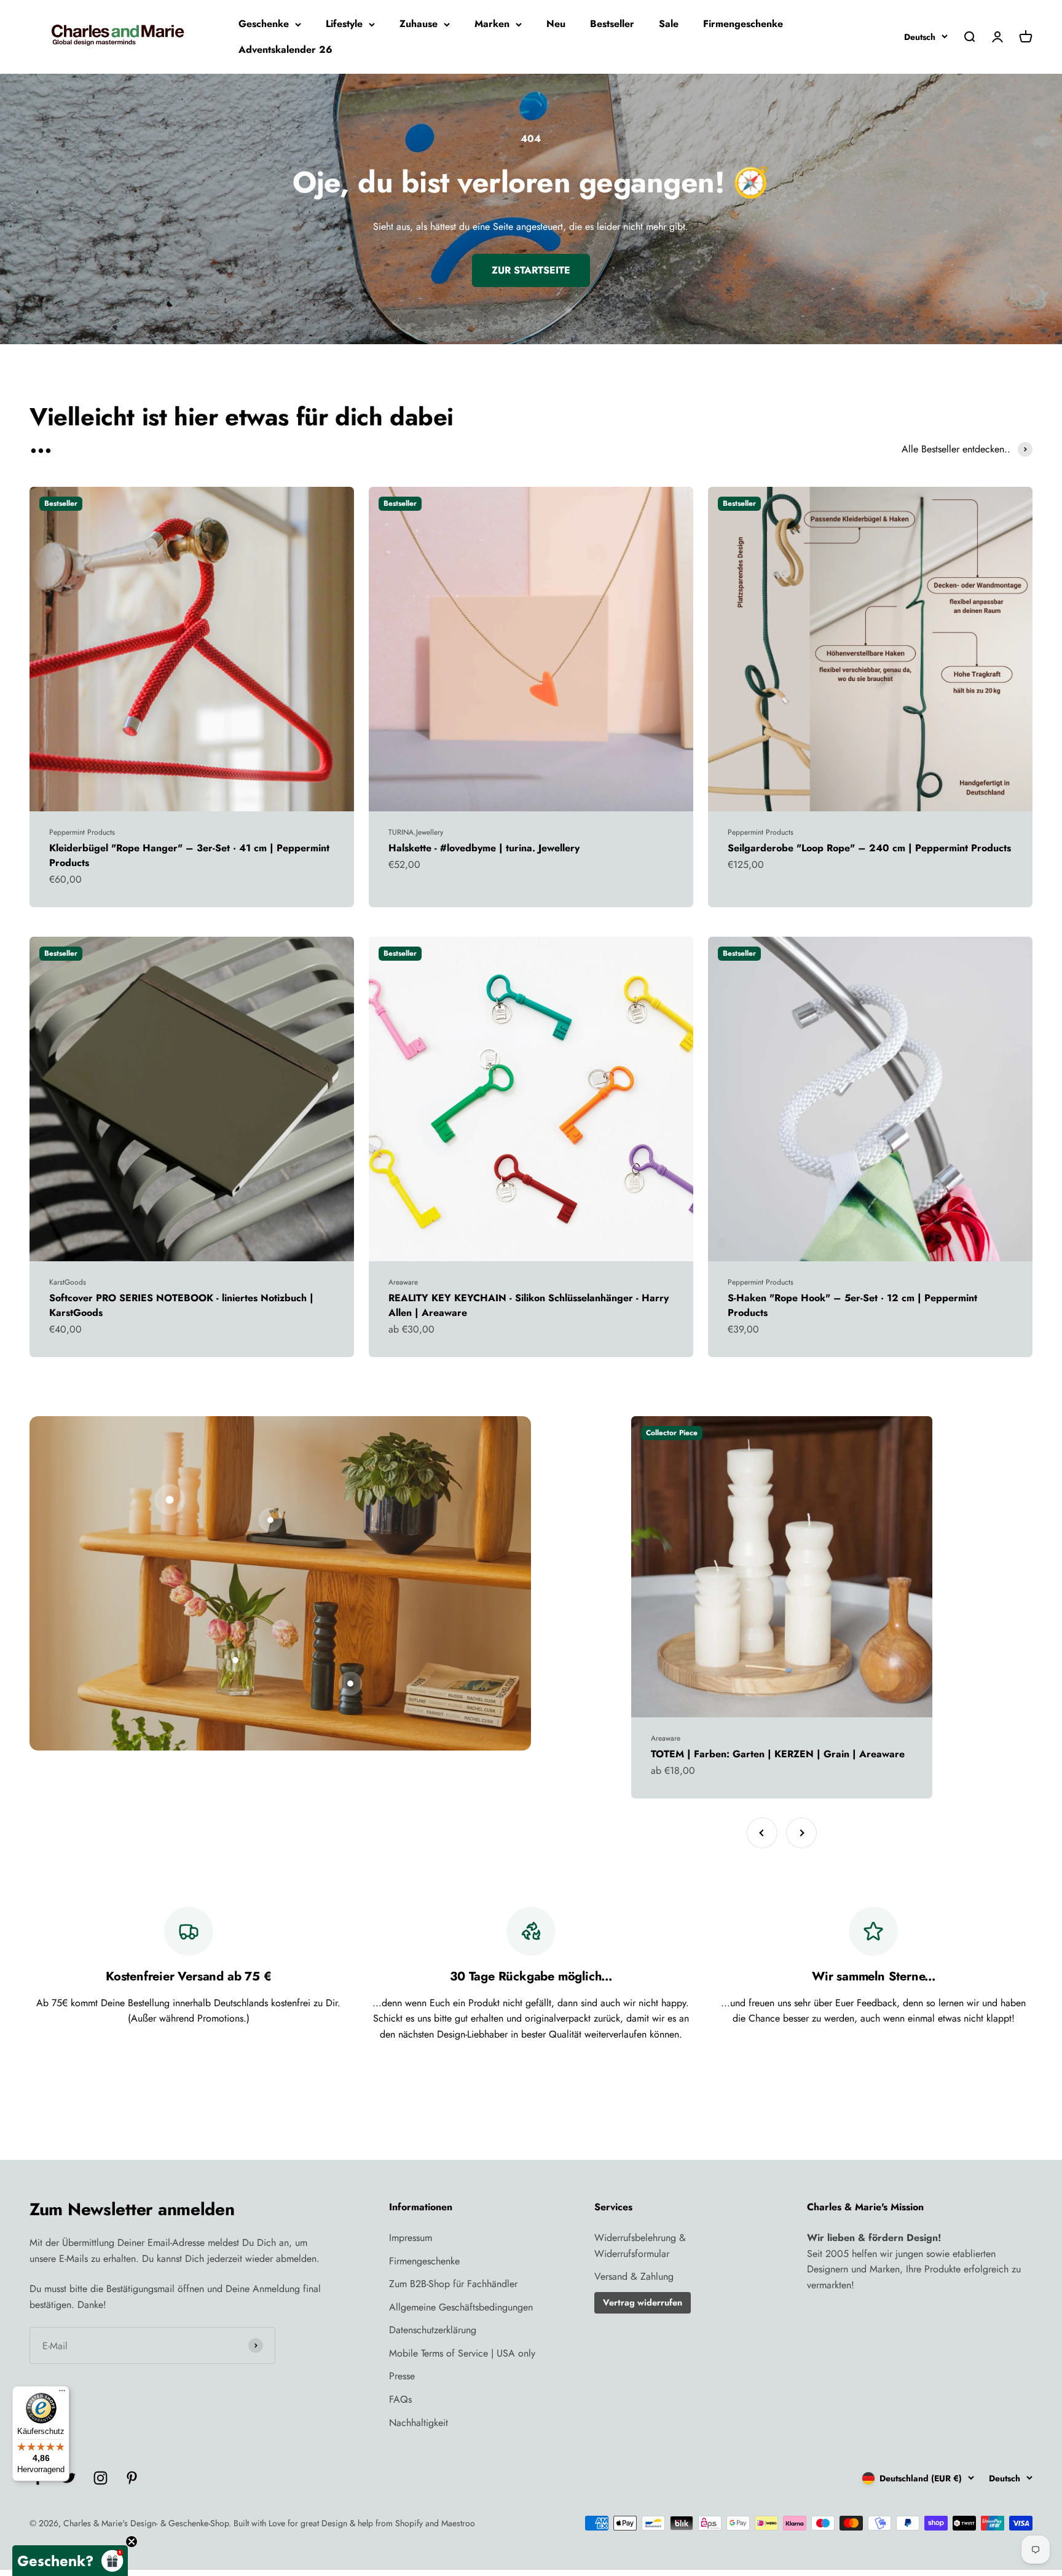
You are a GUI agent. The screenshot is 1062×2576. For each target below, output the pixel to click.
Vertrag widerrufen (643, 2302)
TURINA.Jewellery (416, 832)
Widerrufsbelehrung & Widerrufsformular (640, 2246)
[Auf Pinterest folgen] (132, 2478)
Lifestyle (344, 24)
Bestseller (612, 24)
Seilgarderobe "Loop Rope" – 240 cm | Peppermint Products (869, 848)
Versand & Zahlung (634, 2276)
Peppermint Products (82, 832)
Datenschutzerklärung (433, 2330)
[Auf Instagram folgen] (100, 2478)
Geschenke (264, 24)
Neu (556, 24)
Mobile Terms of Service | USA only (462, 2353)
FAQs (400, 2399)
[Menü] (62, 2393)
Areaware (403, 1282)
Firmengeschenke (743, 24)
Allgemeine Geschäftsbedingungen (461, 2307)
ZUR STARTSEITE (531, 270)
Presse (402, 2376)
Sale (669, 24)
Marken (492, 24)
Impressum (411, 2238)
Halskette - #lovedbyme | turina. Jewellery (484, 848)
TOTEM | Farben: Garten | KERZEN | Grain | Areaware (778, 1754)
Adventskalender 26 (285, 49)
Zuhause (419, 24)
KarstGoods (68, 1282)
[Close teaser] (132, 2542)
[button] (70, 2561)
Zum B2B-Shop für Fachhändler (453, 2284)
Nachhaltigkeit (419, 2423)
